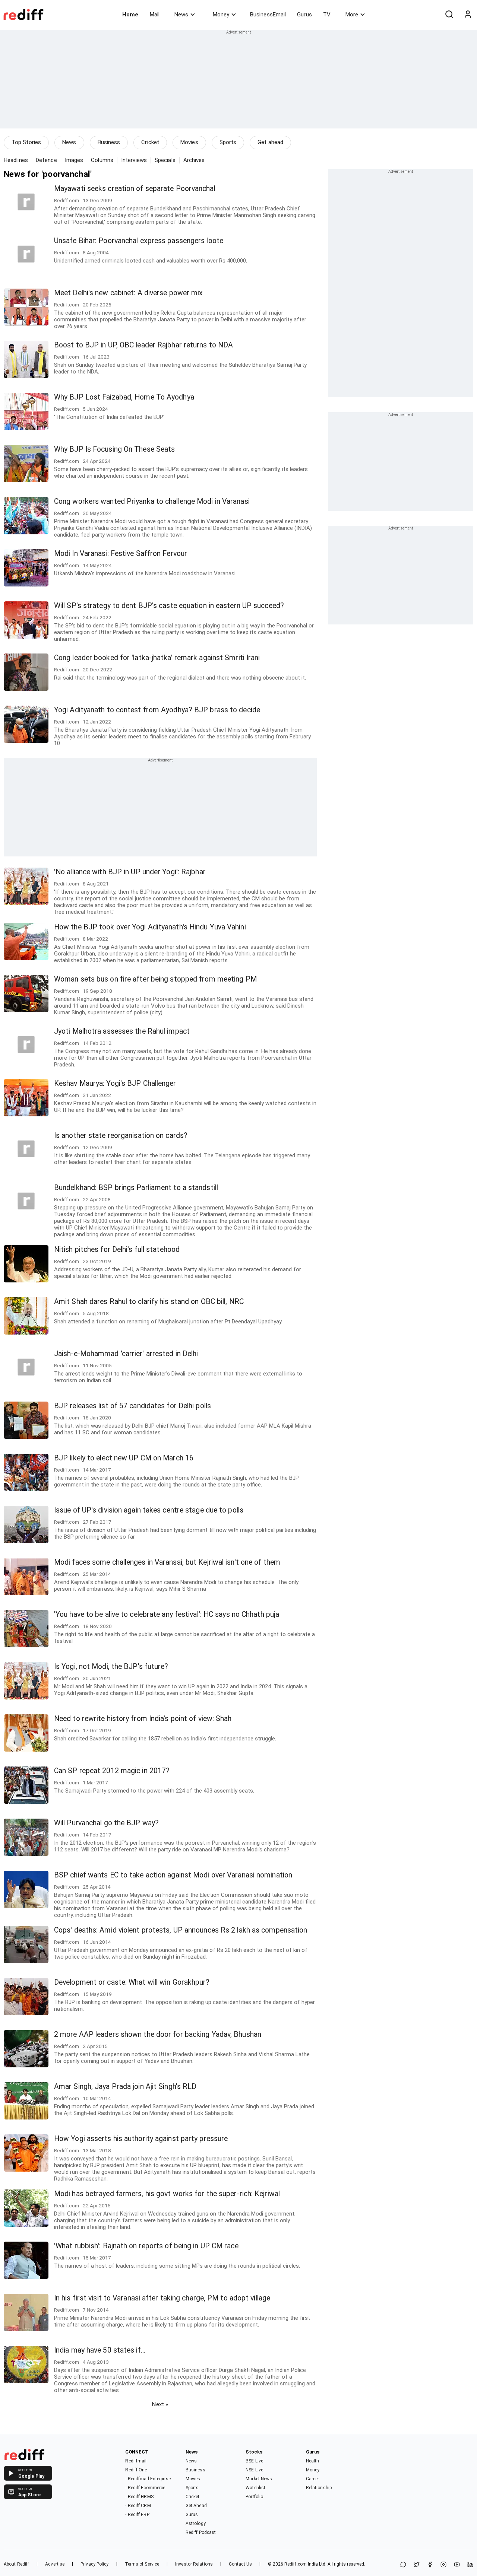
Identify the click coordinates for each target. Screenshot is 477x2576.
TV (327, 15)
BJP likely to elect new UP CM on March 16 (124, 1458)
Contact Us (240, 2564)
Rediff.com (296, 2564)
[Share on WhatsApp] (403, 2565)
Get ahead (270, 142)
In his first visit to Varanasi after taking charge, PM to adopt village (162, 2298)
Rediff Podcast (201, 2532)
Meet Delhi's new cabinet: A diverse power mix (129, 293)
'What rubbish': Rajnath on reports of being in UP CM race (146, 2246)
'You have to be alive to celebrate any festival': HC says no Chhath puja (167, 1614)
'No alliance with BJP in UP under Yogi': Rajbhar (130, 872)
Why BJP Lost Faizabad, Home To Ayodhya (124, 397)
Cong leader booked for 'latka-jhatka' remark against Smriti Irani (157, 658)
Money (221, 15)
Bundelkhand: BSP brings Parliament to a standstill (136, 1188)
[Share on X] (417, 2565)
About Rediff (16, 2564)
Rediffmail (136, 2461)
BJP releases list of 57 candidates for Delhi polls (132, 1406)
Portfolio (254, 2497)
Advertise (55, 2564)
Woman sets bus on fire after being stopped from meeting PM (155, 979)
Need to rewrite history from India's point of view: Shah (143, 1719)
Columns (102, 160)
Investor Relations (194, 2564)
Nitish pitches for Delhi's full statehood (117, 1249)
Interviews (134, 160)
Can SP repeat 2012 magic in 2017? (112, 1771)
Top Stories (26, 142)
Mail (155, 15)
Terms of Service (142, 2564)
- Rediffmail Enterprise (148, 2479)
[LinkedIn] (470, 2565)
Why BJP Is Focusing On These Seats (114, 449)
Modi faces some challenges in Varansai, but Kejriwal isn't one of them (167, 1562)
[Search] (449, 15)
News (181, 15)
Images (74, 160)
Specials (165, 160)
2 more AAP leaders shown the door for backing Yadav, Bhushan (158, 2034)
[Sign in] (468, 15)
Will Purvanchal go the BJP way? (106, 1823)
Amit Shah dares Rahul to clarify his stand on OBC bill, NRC (149, 1302)
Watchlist (255, 2488)
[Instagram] (443, 2565)
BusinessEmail (268, 15)
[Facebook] (430, 2565)
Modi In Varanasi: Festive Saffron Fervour (121, 554)
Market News (259, 2479)
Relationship (319, 2488)
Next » (160, 2404)
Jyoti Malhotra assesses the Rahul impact (122, 1031)
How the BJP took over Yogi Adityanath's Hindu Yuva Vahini (150, 927)
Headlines (16, 160)
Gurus (304, 15)
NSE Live (254, 2470)
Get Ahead (196, 2506)
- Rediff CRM (138, 2506)
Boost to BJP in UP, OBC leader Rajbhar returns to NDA (143, 345)
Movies (189, 142)
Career (313, 2479)
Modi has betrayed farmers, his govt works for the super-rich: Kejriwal (167, 2194)
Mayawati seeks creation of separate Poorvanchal (135, 189)
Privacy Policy (94, 2564)
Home (130, 15)
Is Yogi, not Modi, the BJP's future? (111, 1667)
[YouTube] (457, 2565)
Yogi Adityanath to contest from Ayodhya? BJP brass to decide (157, 710)
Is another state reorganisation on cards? (121, 1136)
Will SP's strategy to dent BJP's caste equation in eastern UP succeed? (169, 606)
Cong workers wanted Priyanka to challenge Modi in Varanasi (152, 501)
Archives (194, 160)
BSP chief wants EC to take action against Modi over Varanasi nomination (173, 1875)
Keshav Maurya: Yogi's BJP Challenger (115, 1083)
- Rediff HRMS (139, 2497)
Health (313, 2461)
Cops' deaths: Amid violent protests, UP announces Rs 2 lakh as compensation (181, 1930)
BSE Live (254, 2461)
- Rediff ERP (137, 2515)
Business (109, 142)
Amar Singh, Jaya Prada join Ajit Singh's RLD (125, 2087)
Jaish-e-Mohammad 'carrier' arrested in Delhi (126, 1354)
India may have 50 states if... (100, 2350)
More (352, 15)
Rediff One (136, 2470)
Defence (46, 160)
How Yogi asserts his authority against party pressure (141, 2139)
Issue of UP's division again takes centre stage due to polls (149, 1510)
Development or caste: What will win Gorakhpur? (132, 1982)
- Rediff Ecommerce (145, 2488)
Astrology (196, 2523)
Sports (228, 142)
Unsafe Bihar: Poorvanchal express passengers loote (139, 241)
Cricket (150, 142)
